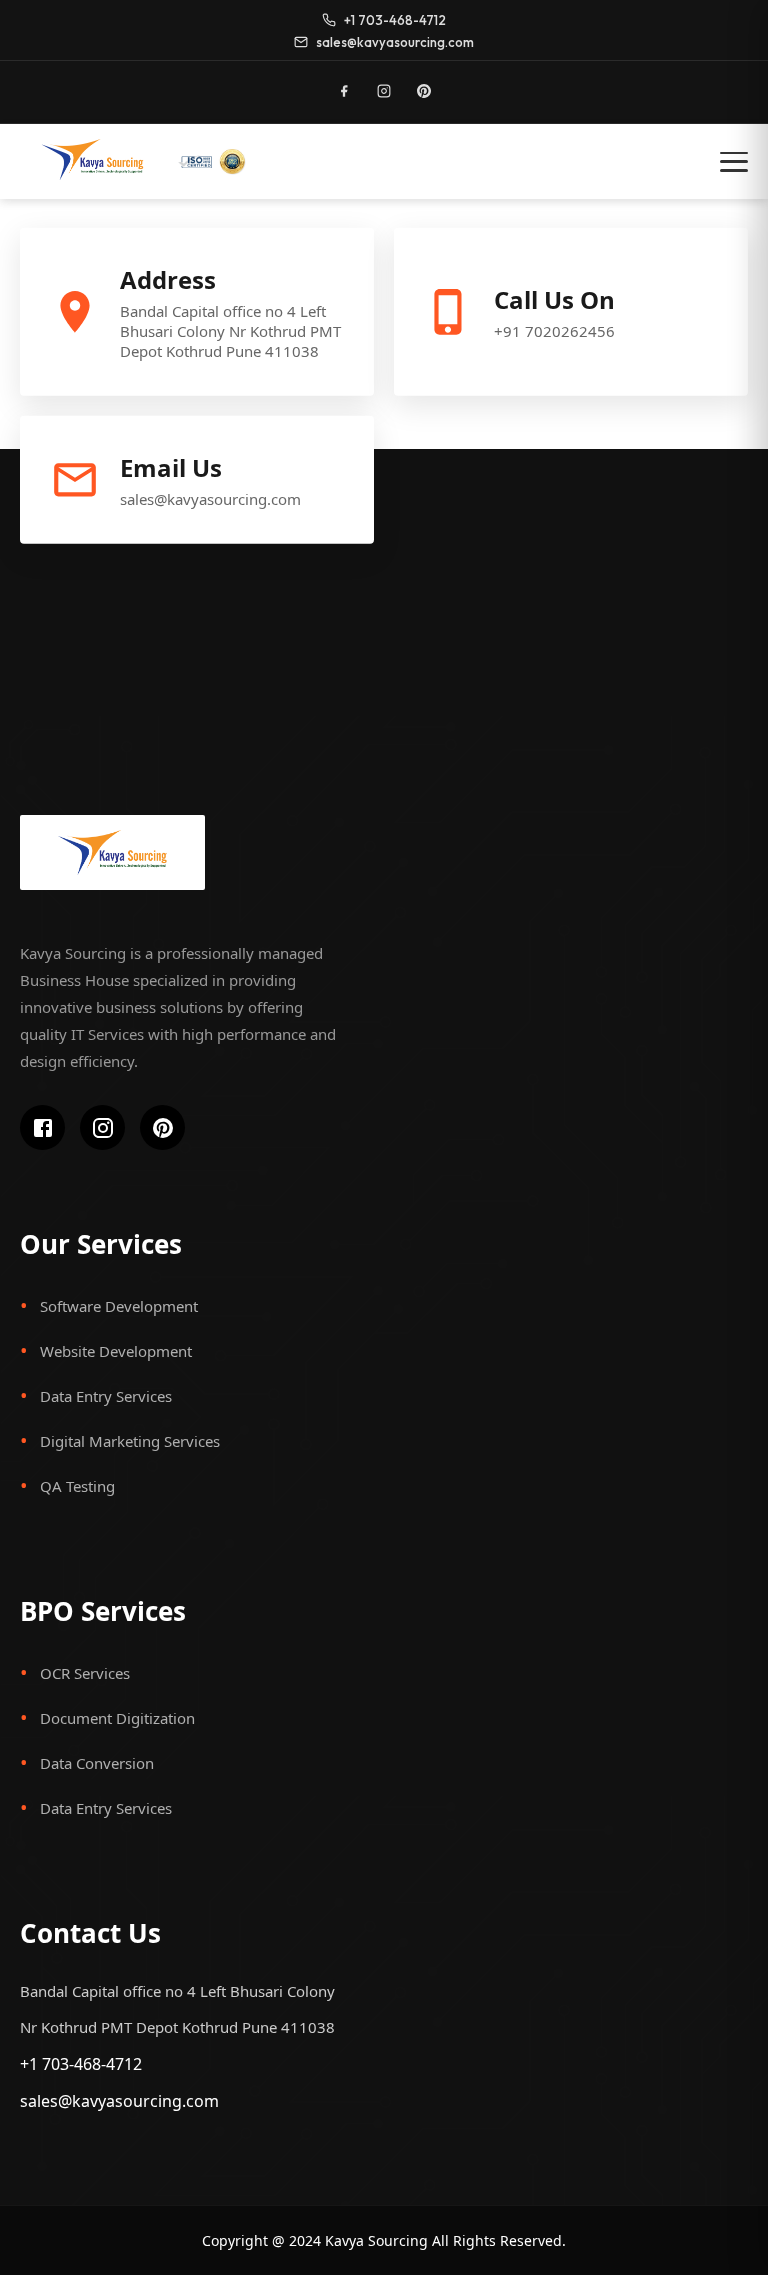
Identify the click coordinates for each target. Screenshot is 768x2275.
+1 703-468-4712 (81, 2064)
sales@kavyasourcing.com (210, 499)
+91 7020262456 (554, 331)
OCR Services (85, 1673)
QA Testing (77, 1486)
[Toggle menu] (734, 162)
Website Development (116, 1351)
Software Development (119, 1306)
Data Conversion (97, 1763)
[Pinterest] (424, 91)
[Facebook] (344, 91)
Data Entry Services (106, 1396)
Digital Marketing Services (130, 1441)
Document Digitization (117, 1718)
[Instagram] (384, 91)
